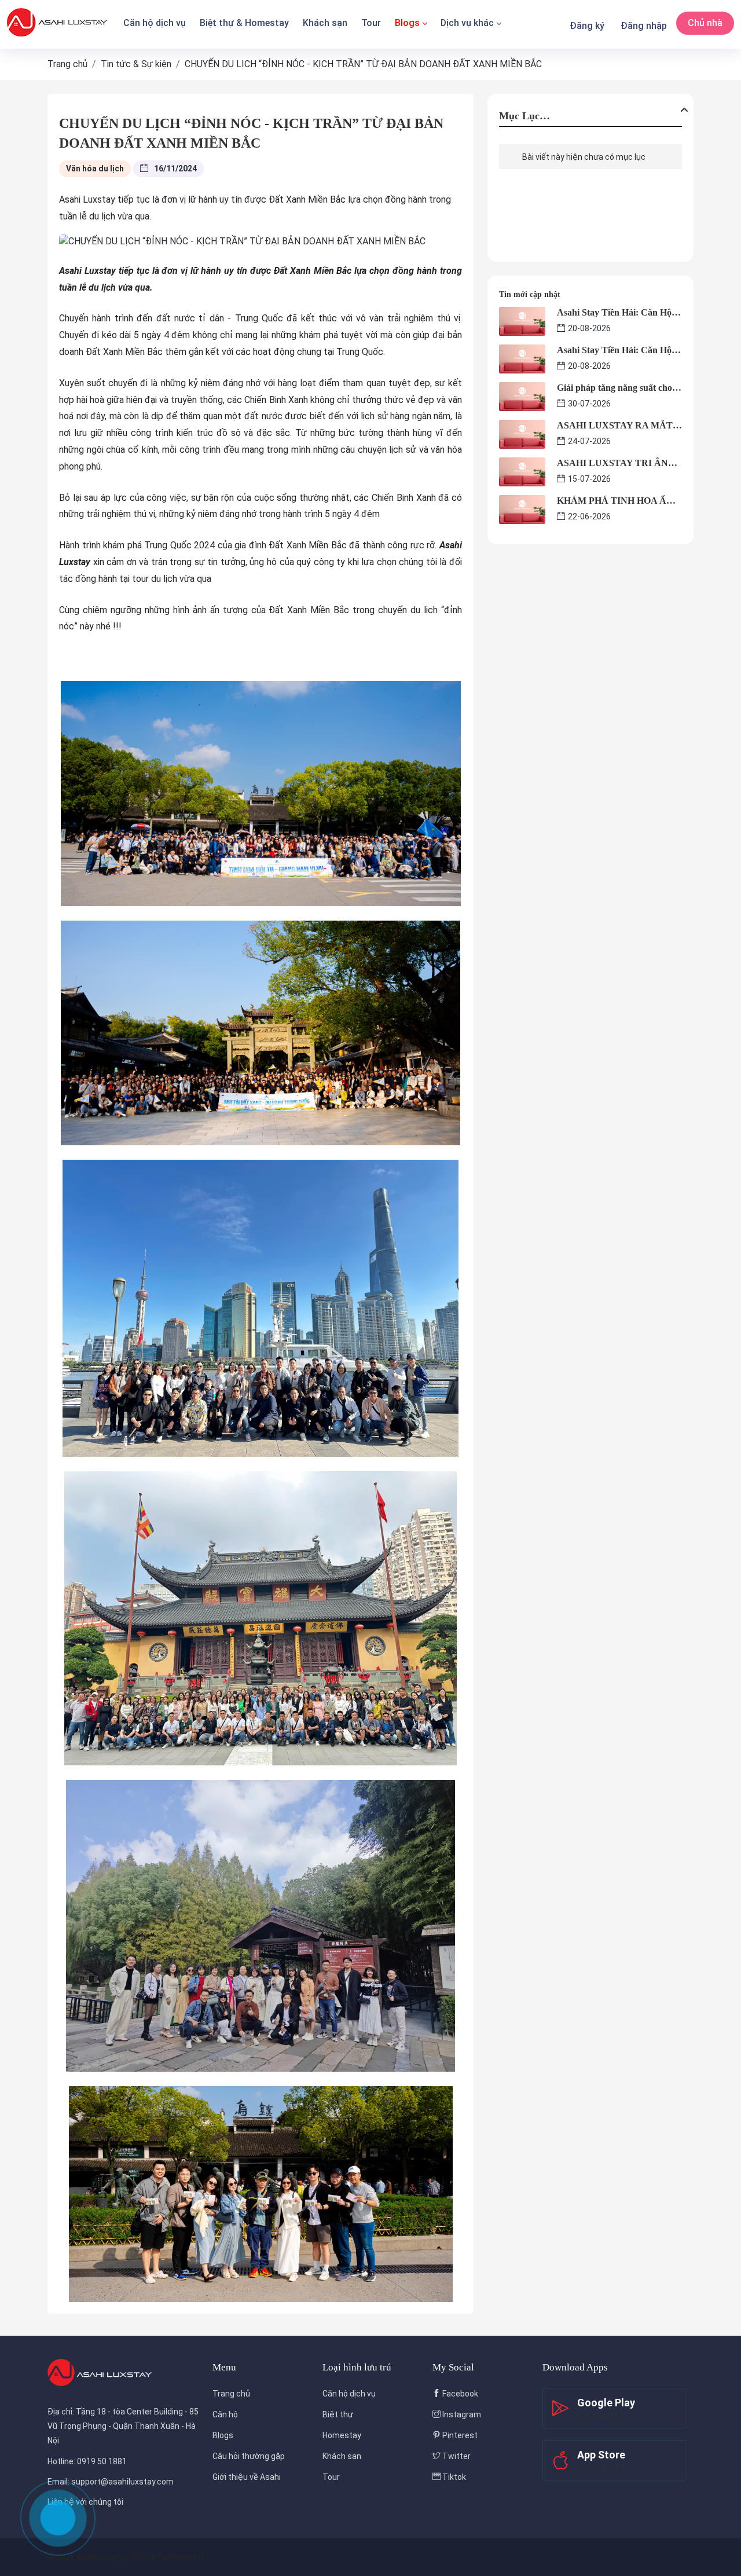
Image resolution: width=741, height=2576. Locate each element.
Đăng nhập (644, 26)
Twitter (456, 2456)
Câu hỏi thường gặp (249, 2456)
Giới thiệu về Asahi (247, 2477)
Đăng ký (587, 26)
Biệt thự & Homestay (244, 23)
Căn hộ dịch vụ (155, 23)
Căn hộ (225, 2414)
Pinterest (459, 2435)
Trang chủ (231, 2394)
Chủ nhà (705, 23)
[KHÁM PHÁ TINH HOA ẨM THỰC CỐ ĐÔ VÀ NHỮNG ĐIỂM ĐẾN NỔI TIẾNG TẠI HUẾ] (522, 509)
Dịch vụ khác (467, 23)
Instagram (461, 2414)
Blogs (407, 23)
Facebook (459, 2394)
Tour (371, 23)
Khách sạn (325, 23)
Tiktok (453, 2477)
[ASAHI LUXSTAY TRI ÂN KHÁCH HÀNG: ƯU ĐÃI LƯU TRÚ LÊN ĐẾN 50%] (522, 471)
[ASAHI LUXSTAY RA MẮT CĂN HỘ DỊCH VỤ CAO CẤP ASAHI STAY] (522, 433)
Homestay (342, 2435)
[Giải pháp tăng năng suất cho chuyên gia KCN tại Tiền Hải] (522, 396)
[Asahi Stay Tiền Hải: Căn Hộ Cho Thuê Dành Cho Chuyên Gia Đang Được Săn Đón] (522, 320)
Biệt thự (338, 2414)
